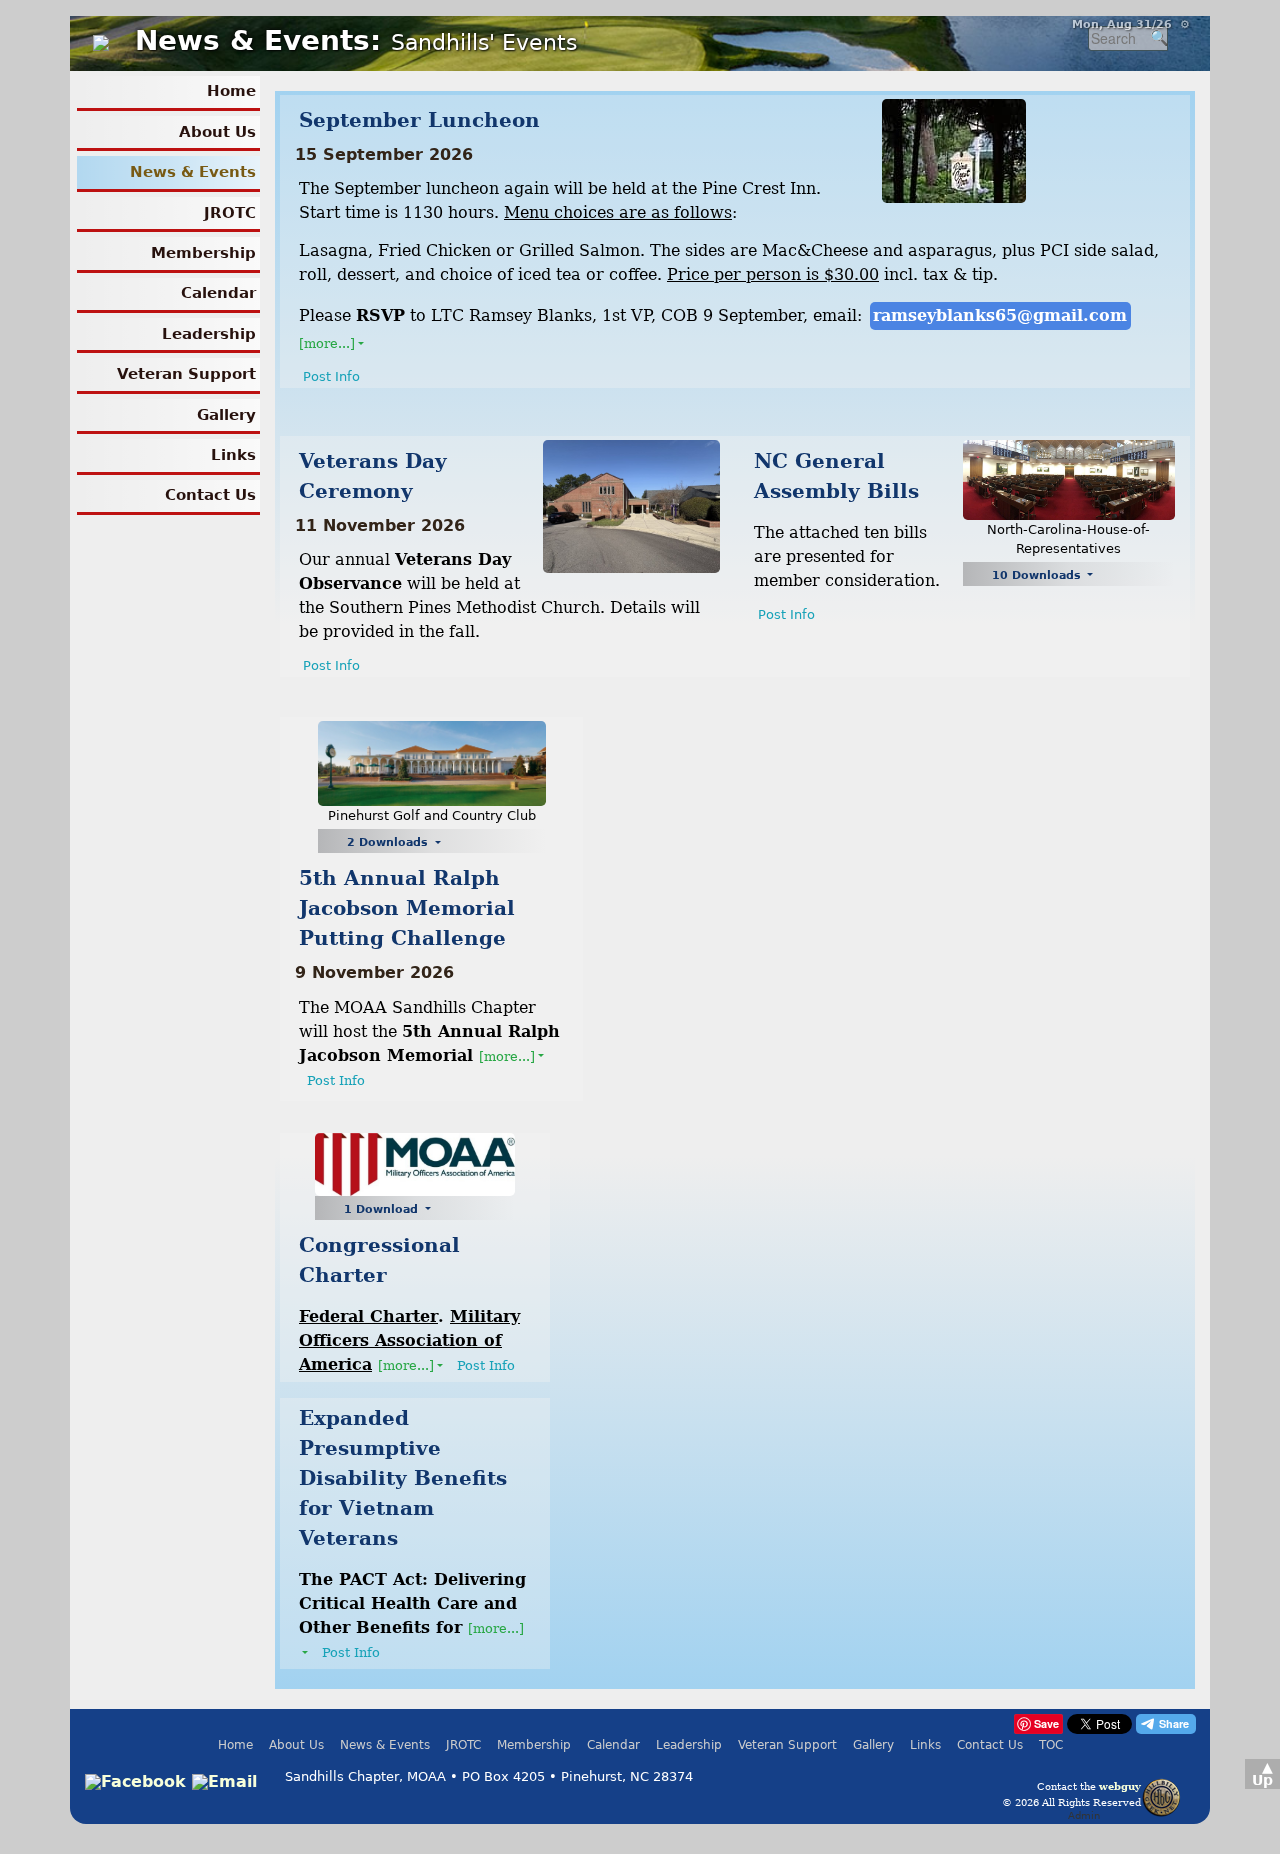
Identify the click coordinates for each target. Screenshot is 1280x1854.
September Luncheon (419, 120)
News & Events (193, 172)
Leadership (209, 334)
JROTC (230, 213)
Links (233, 455)
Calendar (218, 293)
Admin (1084, 1815)
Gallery (226, 415)
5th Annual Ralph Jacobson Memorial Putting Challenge (407, 908)
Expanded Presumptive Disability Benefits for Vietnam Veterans (403, 1478)
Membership (203, 253)
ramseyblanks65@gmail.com (1000, 315)
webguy (1120, 1786)
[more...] (327, 343)
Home (231, 91)
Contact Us (210, 495)
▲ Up (1262, 1773)
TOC (1051, 1745)
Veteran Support (186, 374)
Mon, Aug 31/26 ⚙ (1131, 24)
